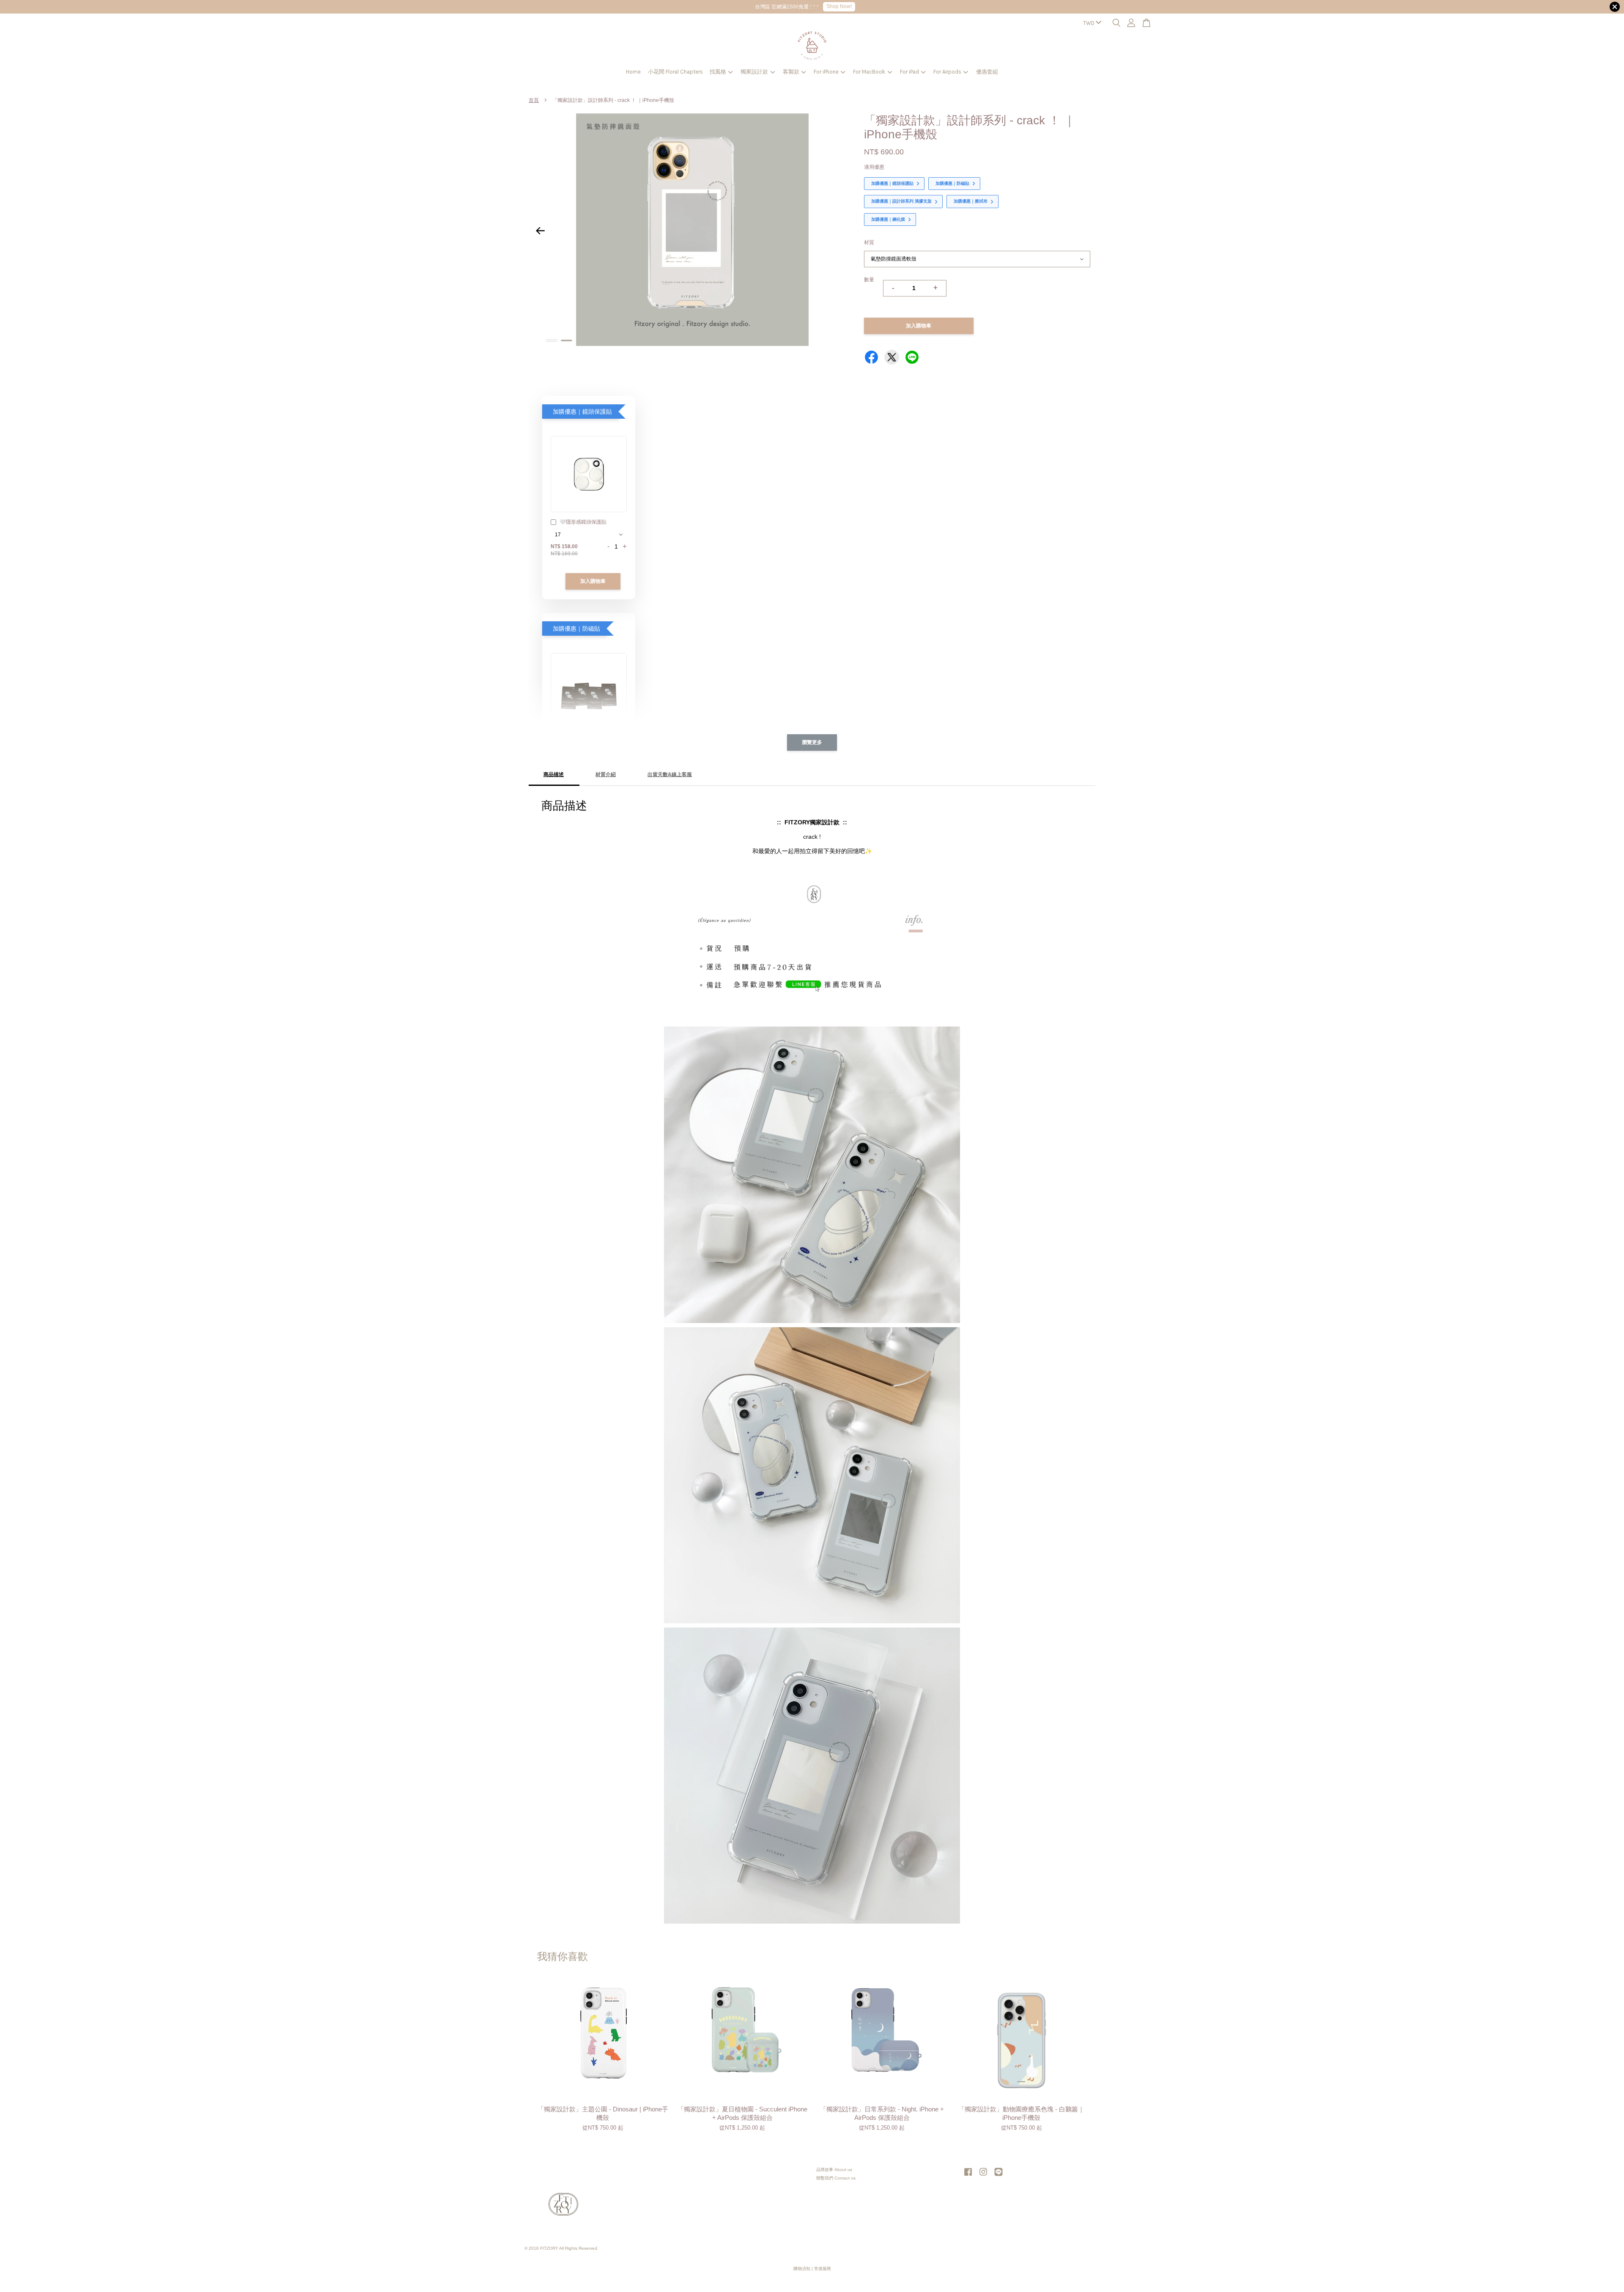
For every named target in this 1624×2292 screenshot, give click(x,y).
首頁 (534, 100)
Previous (540, 231)
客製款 (791, 72)
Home (633, 72)
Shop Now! (839, 6)
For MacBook (869, 72)
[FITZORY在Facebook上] (968, 2176)
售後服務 (823, 2269)
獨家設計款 (754, 72)
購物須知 (802, 2269)
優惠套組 (987, 72)
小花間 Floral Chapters (675, 72)
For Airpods (947, 72)
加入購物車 (593, 581)
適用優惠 (874, 167)
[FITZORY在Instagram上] (983, 2176)
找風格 (718, 72)
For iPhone (826, 72)
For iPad (909, 72)
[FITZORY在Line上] (999, 2176)
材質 (869, 242)
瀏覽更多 (812, 742)
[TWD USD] (1090, 23)
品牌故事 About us (834, 2170)
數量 (869, 280)
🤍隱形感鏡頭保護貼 (583, 522)
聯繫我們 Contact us (836, 2178)
